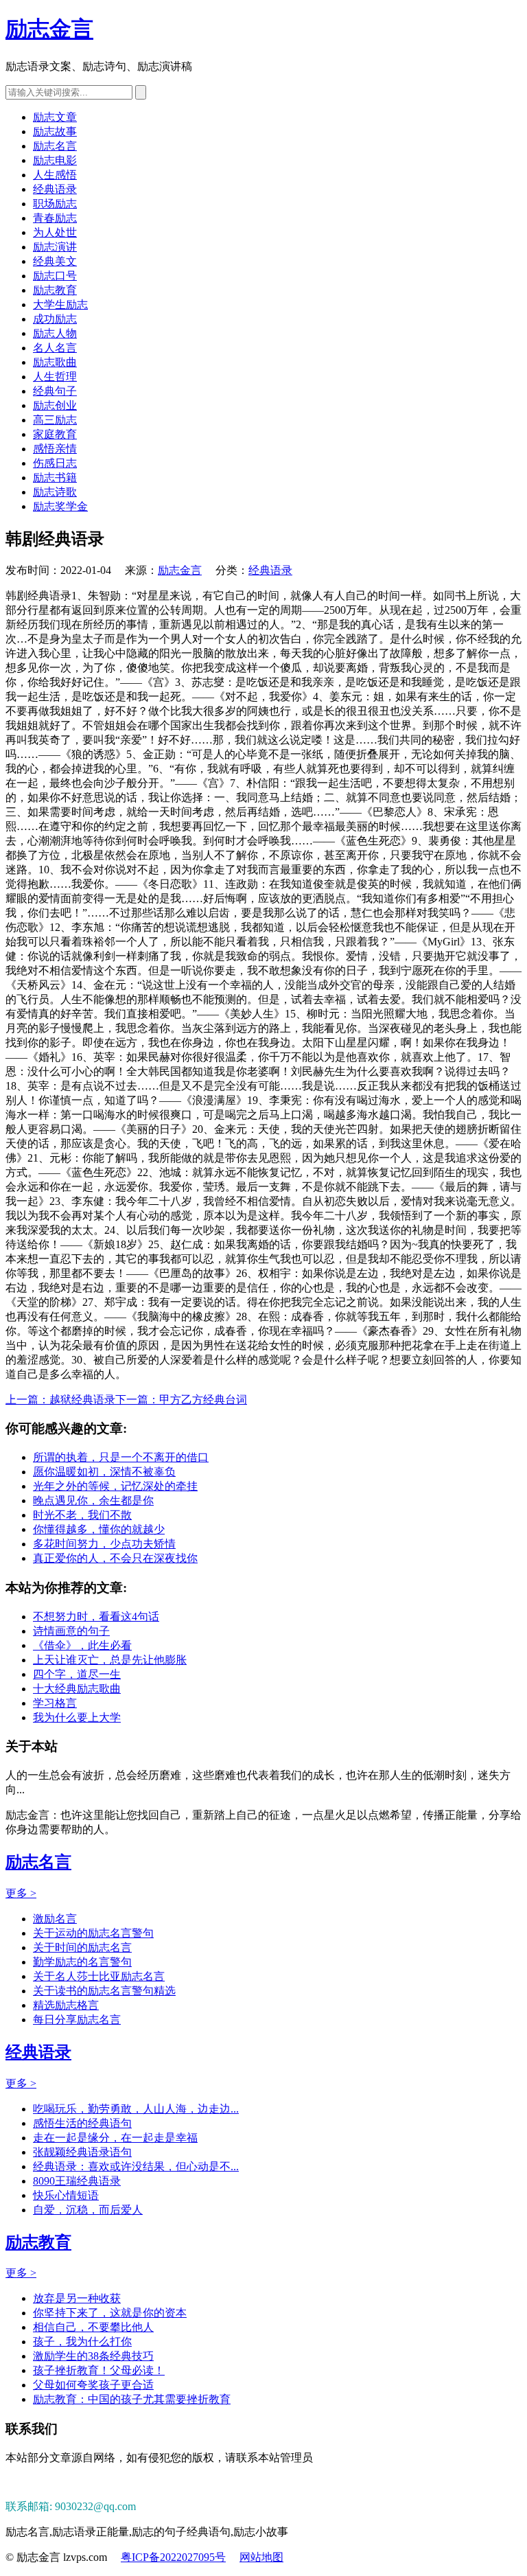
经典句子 (55, 391)
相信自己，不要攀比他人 (93, 2327)
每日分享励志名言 (77, 2020)
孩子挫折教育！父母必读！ (99, 2370)
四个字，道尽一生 (77, 1674)
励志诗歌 (55, 492)
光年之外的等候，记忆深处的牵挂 (115, 1486)
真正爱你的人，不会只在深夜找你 (115, 1558)
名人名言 (55, 348)
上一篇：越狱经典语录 (60, 1400)
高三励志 (55, 420)
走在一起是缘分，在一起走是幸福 (115, 2138)
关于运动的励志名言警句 (93, 1933)
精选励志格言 (66, 2005)
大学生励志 (60, 304)
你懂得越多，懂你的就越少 (99, 1529)
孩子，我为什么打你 (82, 2342)
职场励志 (55, 204)
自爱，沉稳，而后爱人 (88, 2210)
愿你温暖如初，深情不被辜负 (104, 1472)
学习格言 (55, 1703)
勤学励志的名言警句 (82, 1962)
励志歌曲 (55, 362)
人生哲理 (55, 377)
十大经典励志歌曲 (77, 1689)
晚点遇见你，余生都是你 (93, 1500)
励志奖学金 (60, 506)
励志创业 (55, 405)
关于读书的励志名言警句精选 (104, 1991)
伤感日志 (55, 463)
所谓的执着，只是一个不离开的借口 (121, 1457)
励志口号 (55, 276)
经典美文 (55, 261)
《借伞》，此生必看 (82, 1645)
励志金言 (49, 29)
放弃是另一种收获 (77, 2298)
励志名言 (55, 146)
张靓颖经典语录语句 (82, 2152)
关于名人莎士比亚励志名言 (99, 1976)
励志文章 (55, 117)
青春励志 (55, 218)
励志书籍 (55, 478)
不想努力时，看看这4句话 (96, 1617)
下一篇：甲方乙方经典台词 (181, 1400)
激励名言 (55, 1919)
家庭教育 (55, 434)
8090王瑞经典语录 (77, 2181)
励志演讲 (55, 247)
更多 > (21, 1893)
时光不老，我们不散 (82, 1515)
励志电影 (55, 160)
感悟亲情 (55, 449)
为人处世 (55, 232)
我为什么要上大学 (77, 1717)
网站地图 (261, 2557)
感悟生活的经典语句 (82, 2123)
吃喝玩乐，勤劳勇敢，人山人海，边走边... (136, 2109)
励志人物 (55, 333)
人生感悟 (55, 175)
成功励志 (55, 319)
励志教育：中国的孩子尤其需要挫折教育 (132, 2399)
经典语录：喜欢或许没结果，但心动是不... (136, 2166)
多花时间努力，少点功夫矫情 (104, 1544)
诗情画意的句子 (71, 1631)
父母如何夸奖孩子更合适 (93, 2385)
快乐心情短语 (66, 2195)
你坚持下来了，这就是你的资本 (110, 2313)
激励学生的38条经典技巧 (93, 2356)
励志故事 (55, 131)
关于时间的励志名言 (82, 1947)
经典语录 (55, 189)
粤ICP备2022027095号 (173, 2557)
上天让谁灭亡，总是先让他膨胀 (110, 1660)
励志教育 (55, 290)
